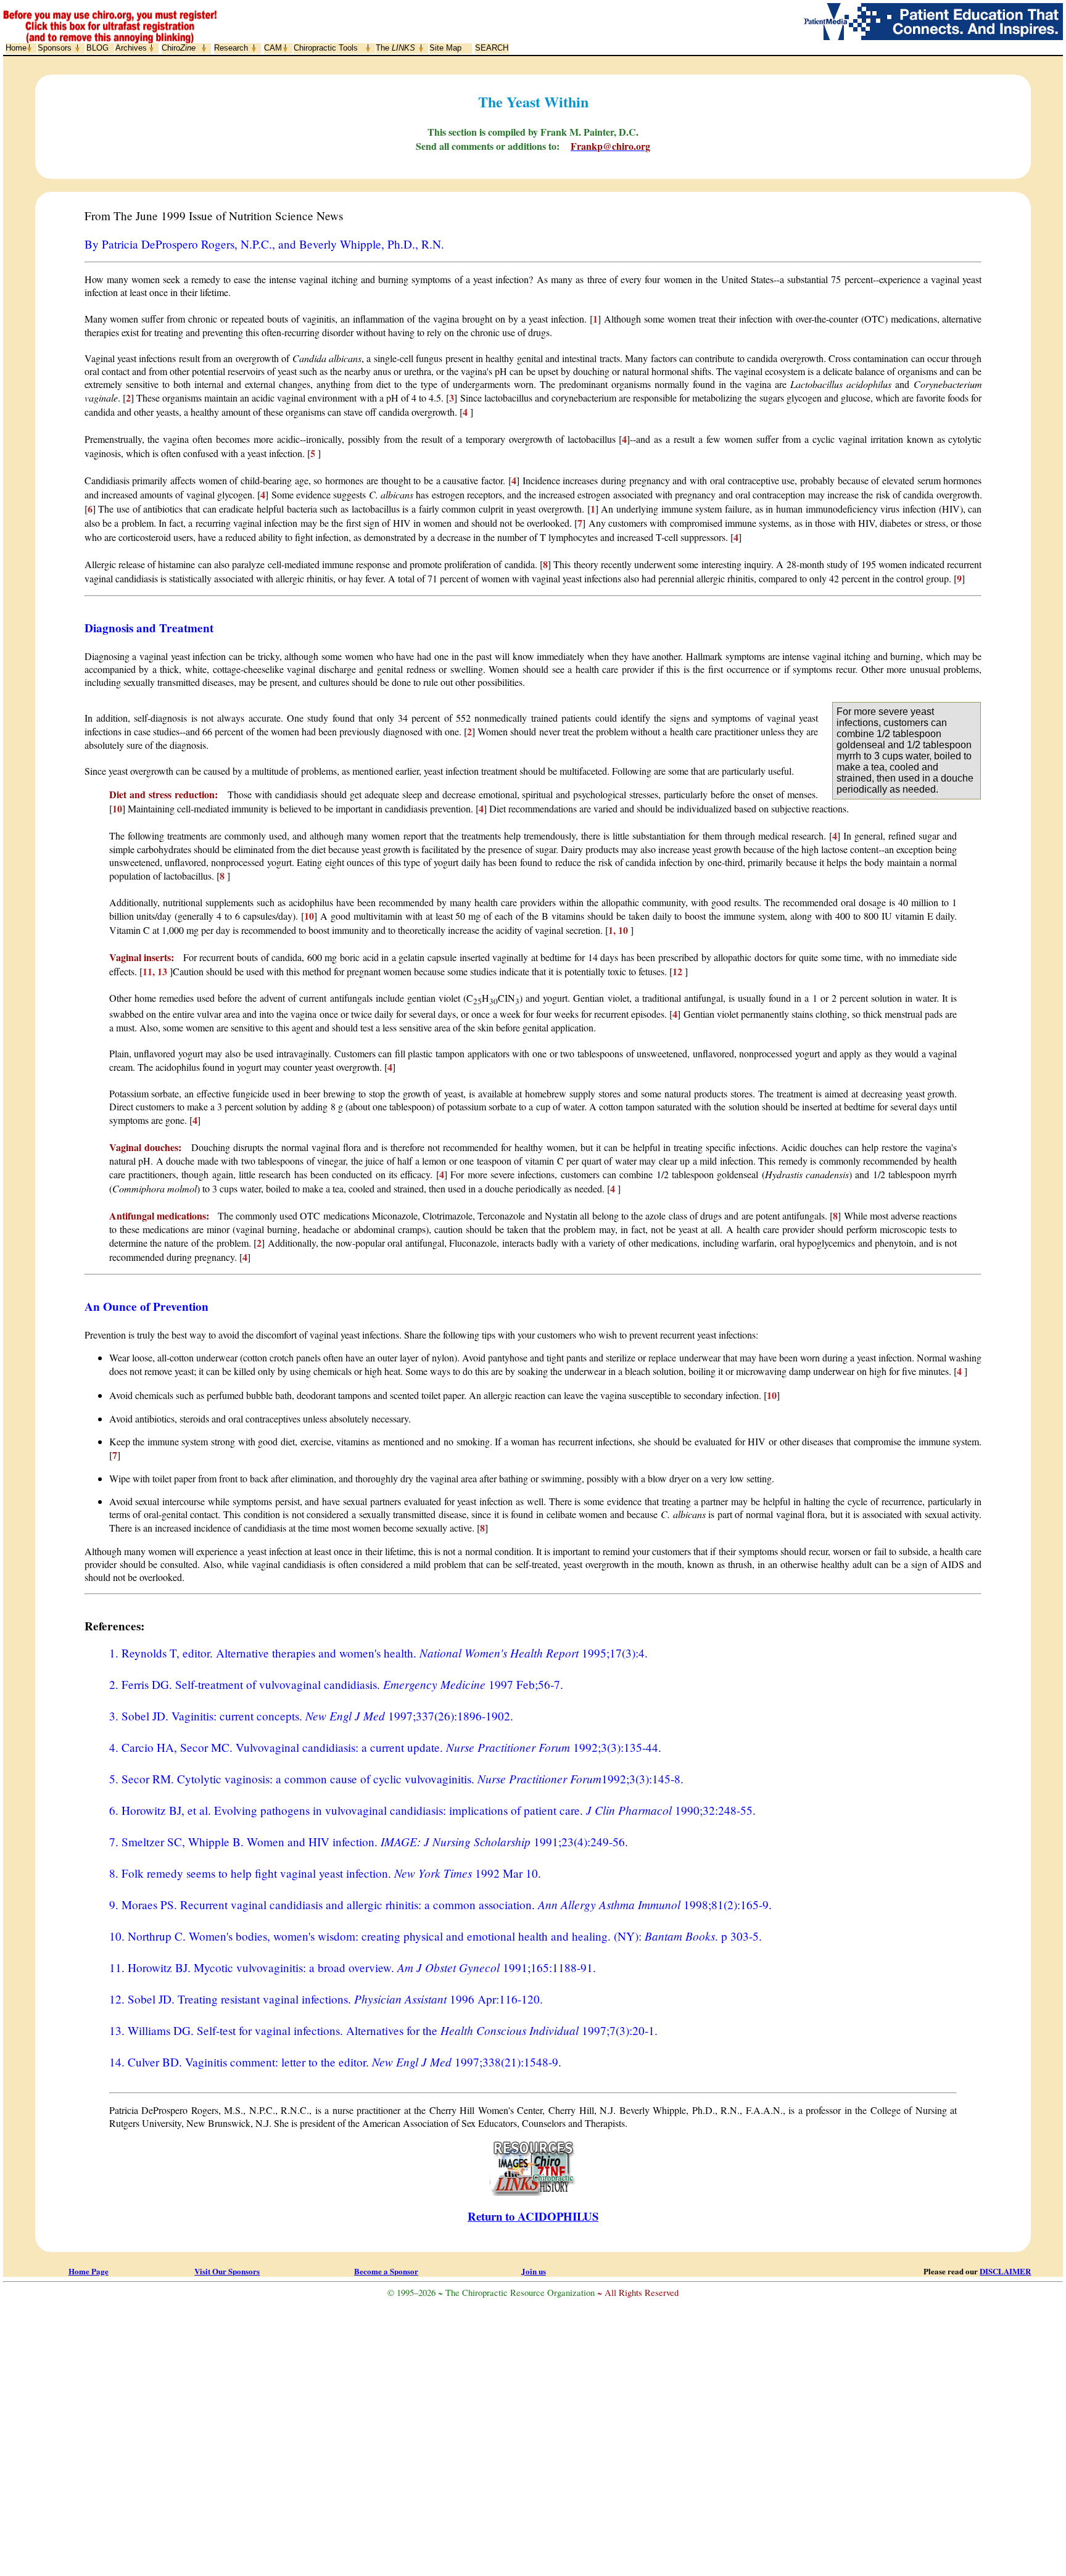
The (395, 48)
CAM (273, 48)
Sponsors (55, 48)
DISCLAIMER (1005, 2271)
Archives (131, 48)
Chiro (179, 48)
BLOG (97, 48)
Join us (534, 2271)
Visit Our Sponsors (227, 2271)
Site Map (445, 48)
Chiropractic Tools (326, 48)
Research (231, 48)
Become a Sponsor (386, 2271)
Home (16, 48)
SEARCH (492, 48)
